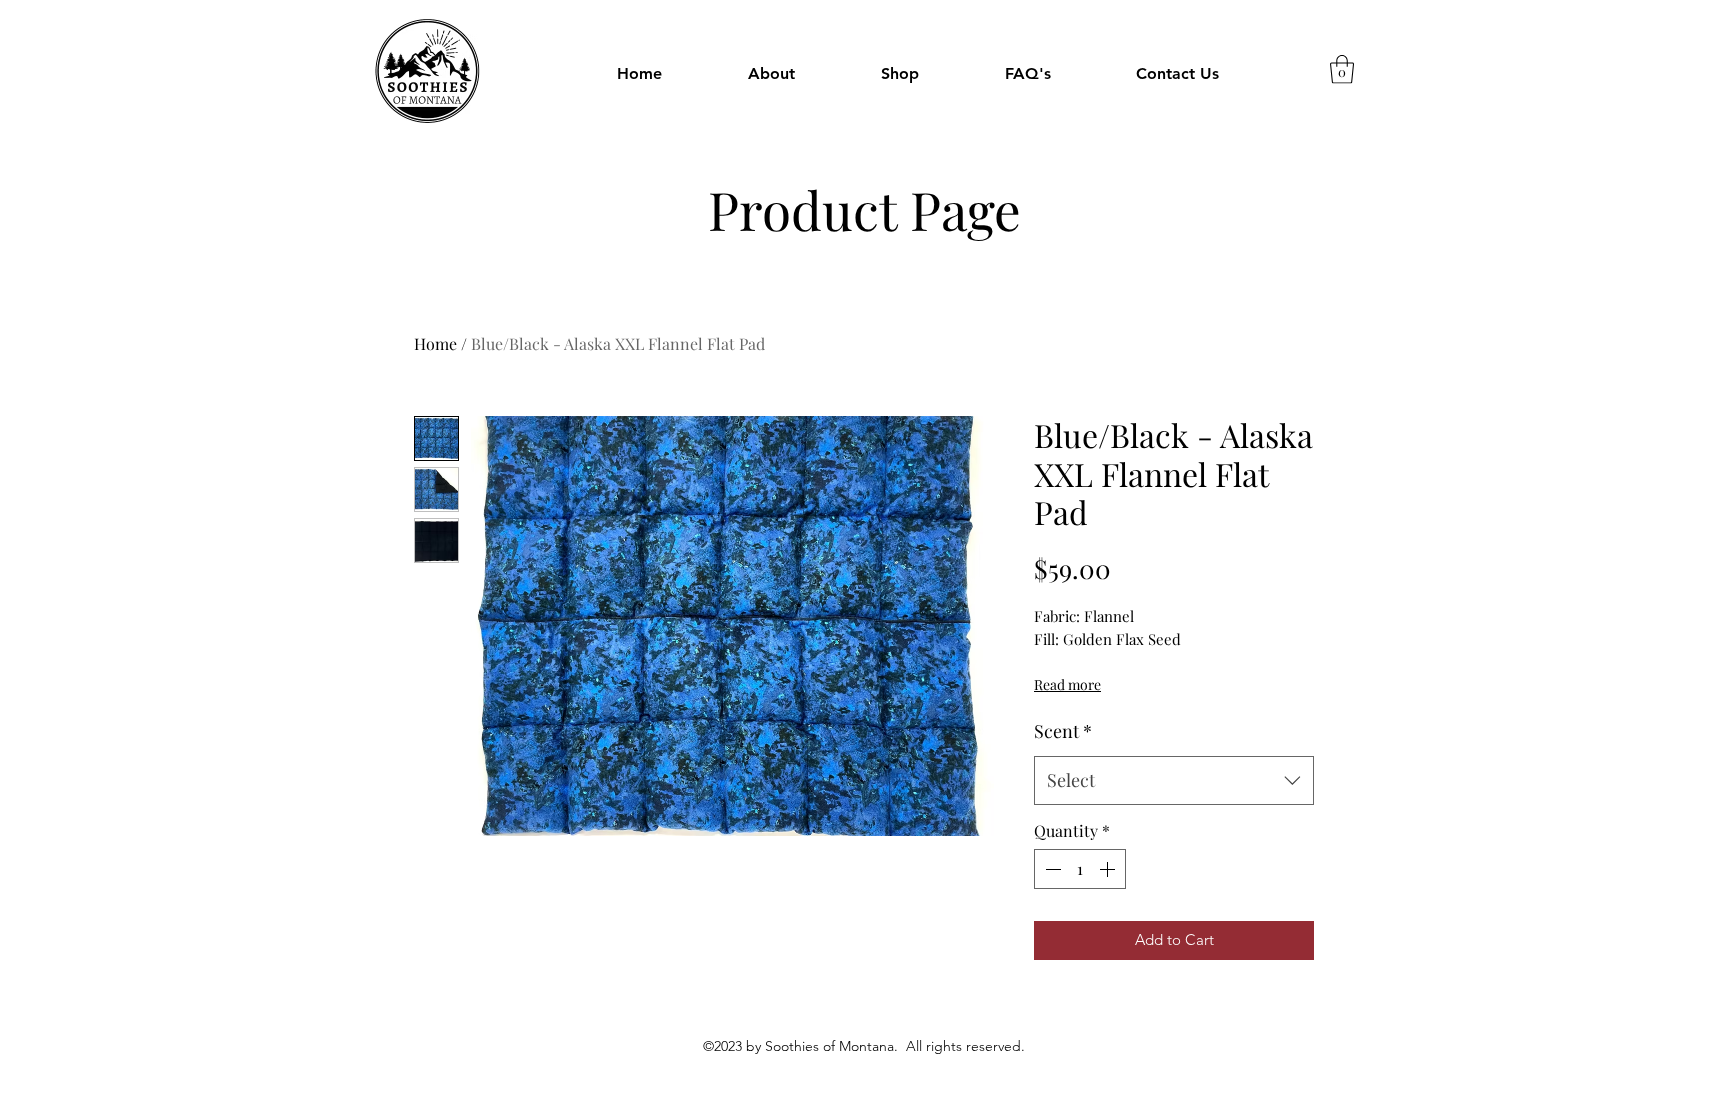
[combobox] (1174, 781)
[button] (900, 74)
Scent (1063, 731)
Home (435, 343)
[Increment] (1109, 869)
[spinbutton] (1080, 869)
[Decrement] (1051, 869)
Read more (1067, 684)
